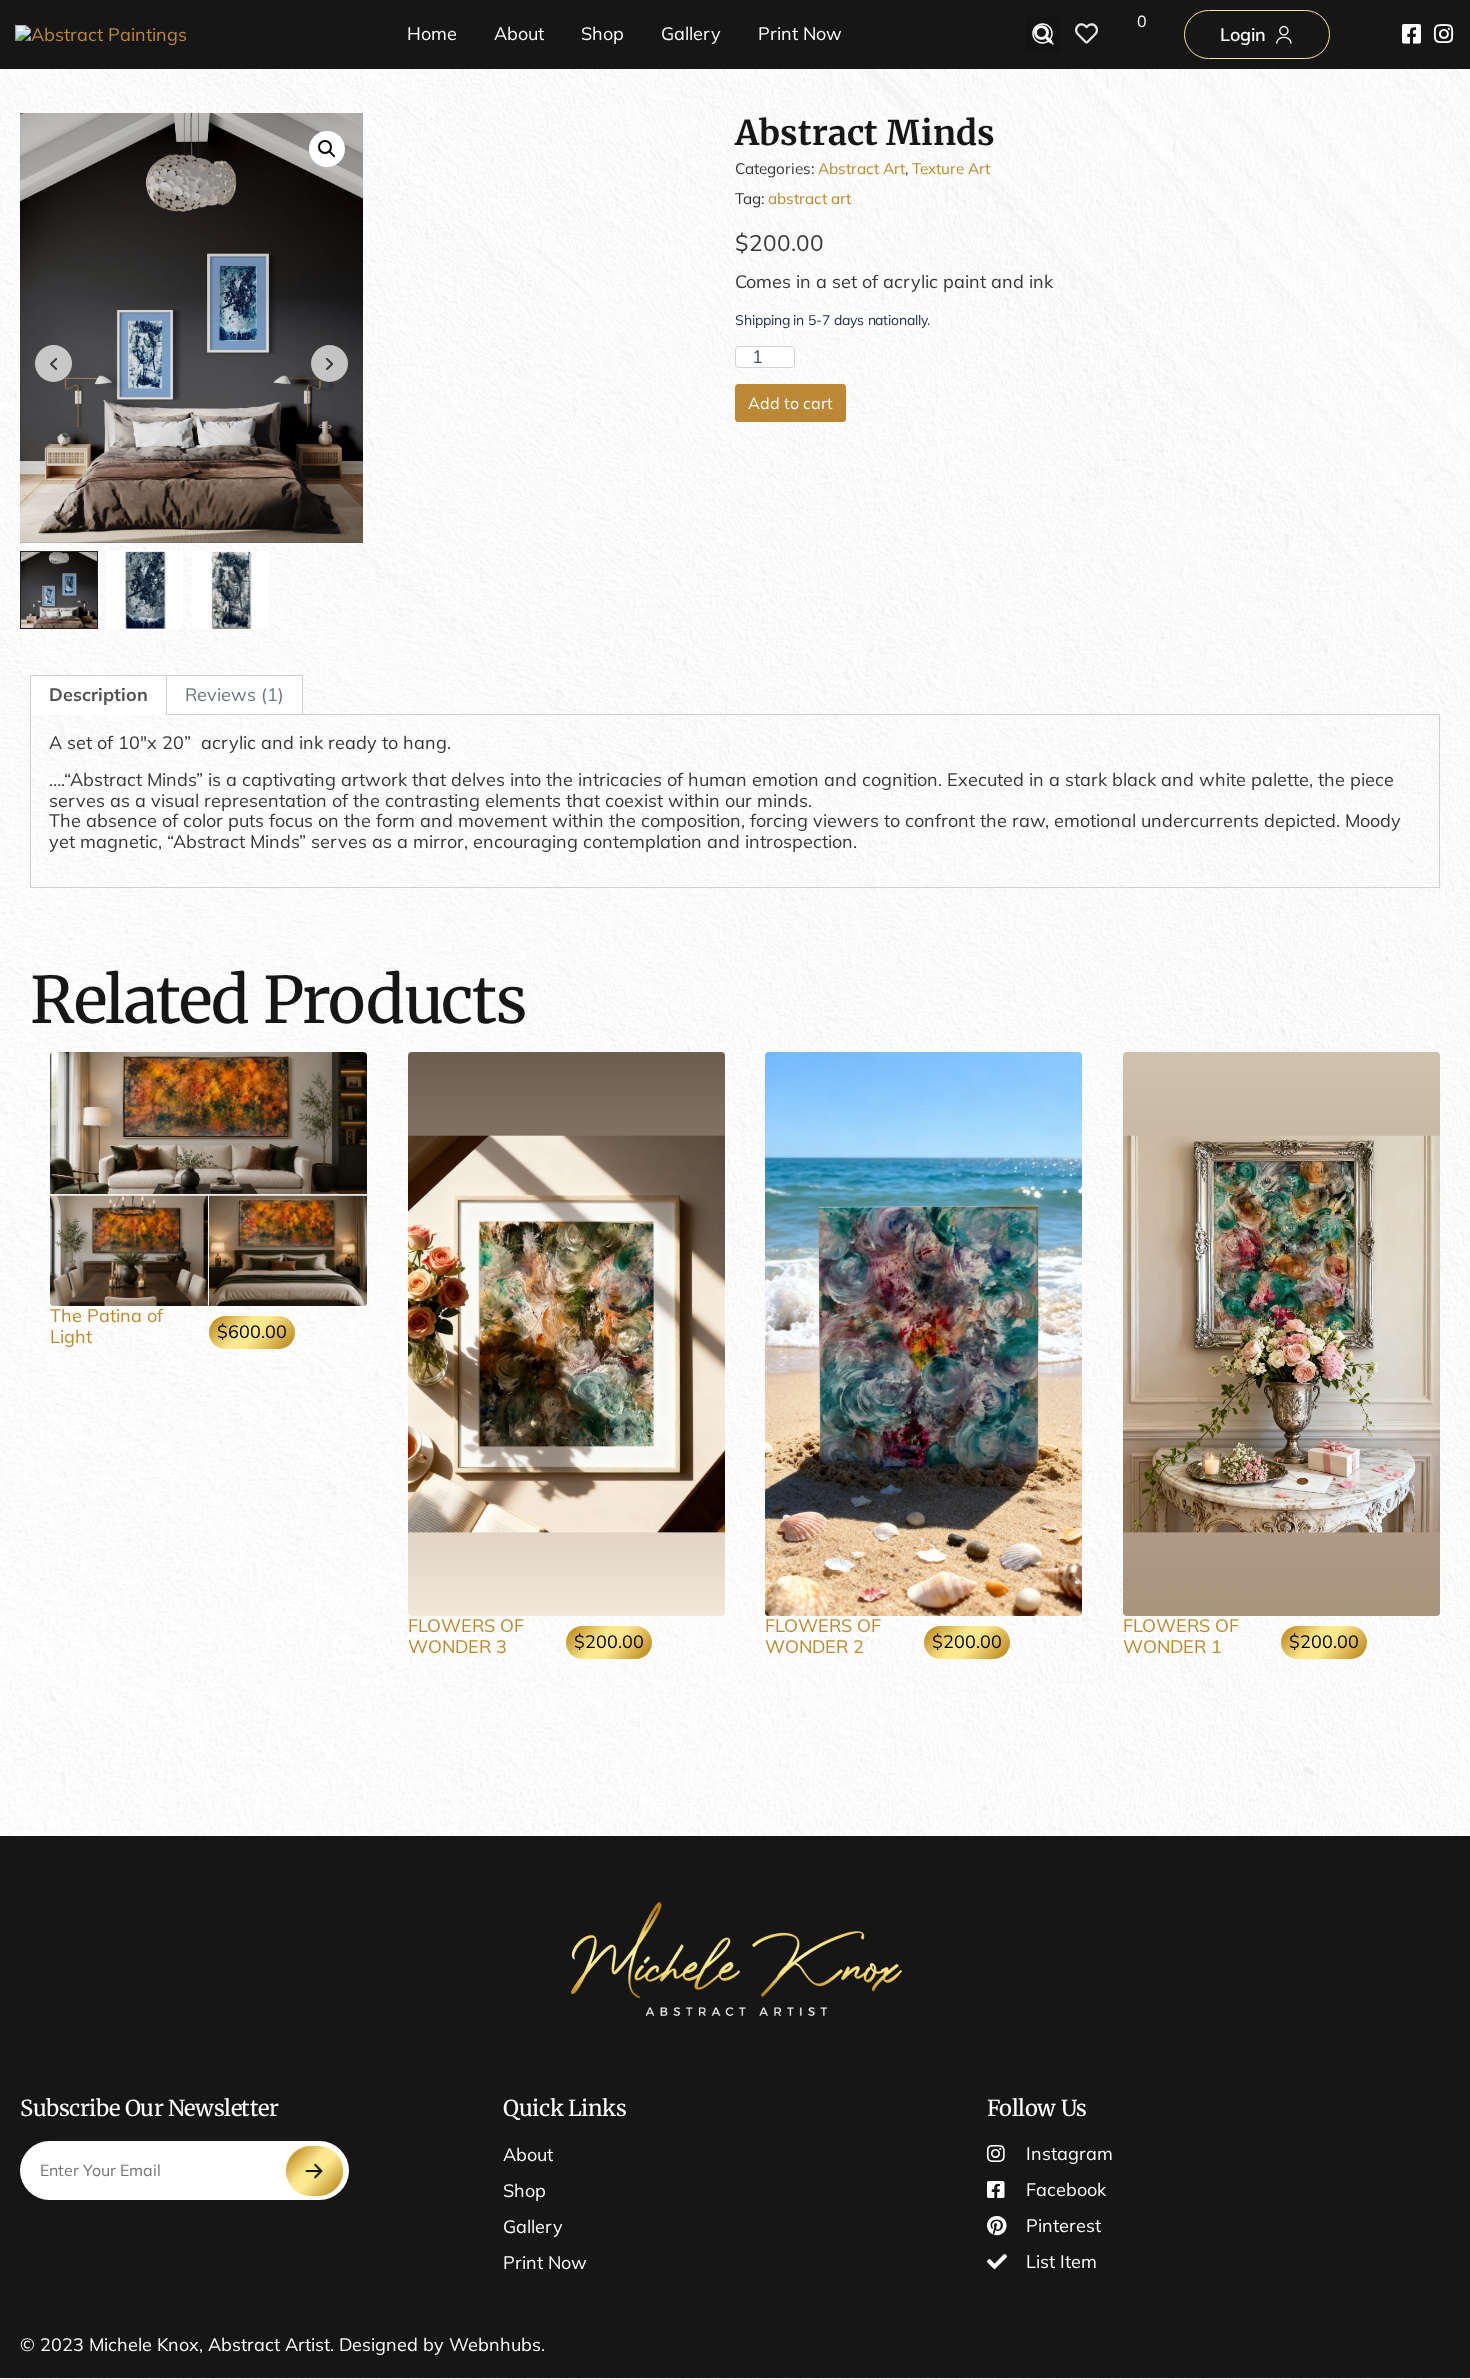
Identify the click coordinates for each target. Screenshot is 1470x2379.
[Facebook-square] (1411, 34)
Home (432, 33)
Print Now (800, 33)
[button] (327, 149)
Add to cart (790, 403)
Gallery (691, 33)
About (519, 33)
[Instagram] (1443, 34)
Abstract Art (861, 168)
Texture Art (951, 168)
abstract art (809, 198)
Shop (602, 33)
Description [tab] (98, 694)
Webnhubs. (497, 2344)
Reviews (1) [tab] (234, 694)
